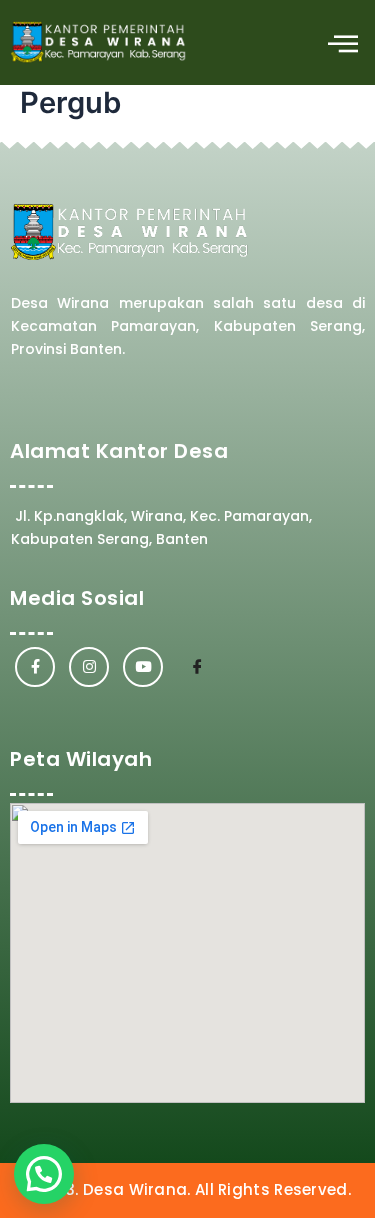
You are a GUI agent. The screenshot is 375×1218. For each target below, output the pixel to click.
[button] (342, 42)
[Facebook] (35, 667)
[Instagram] (89, 667)
